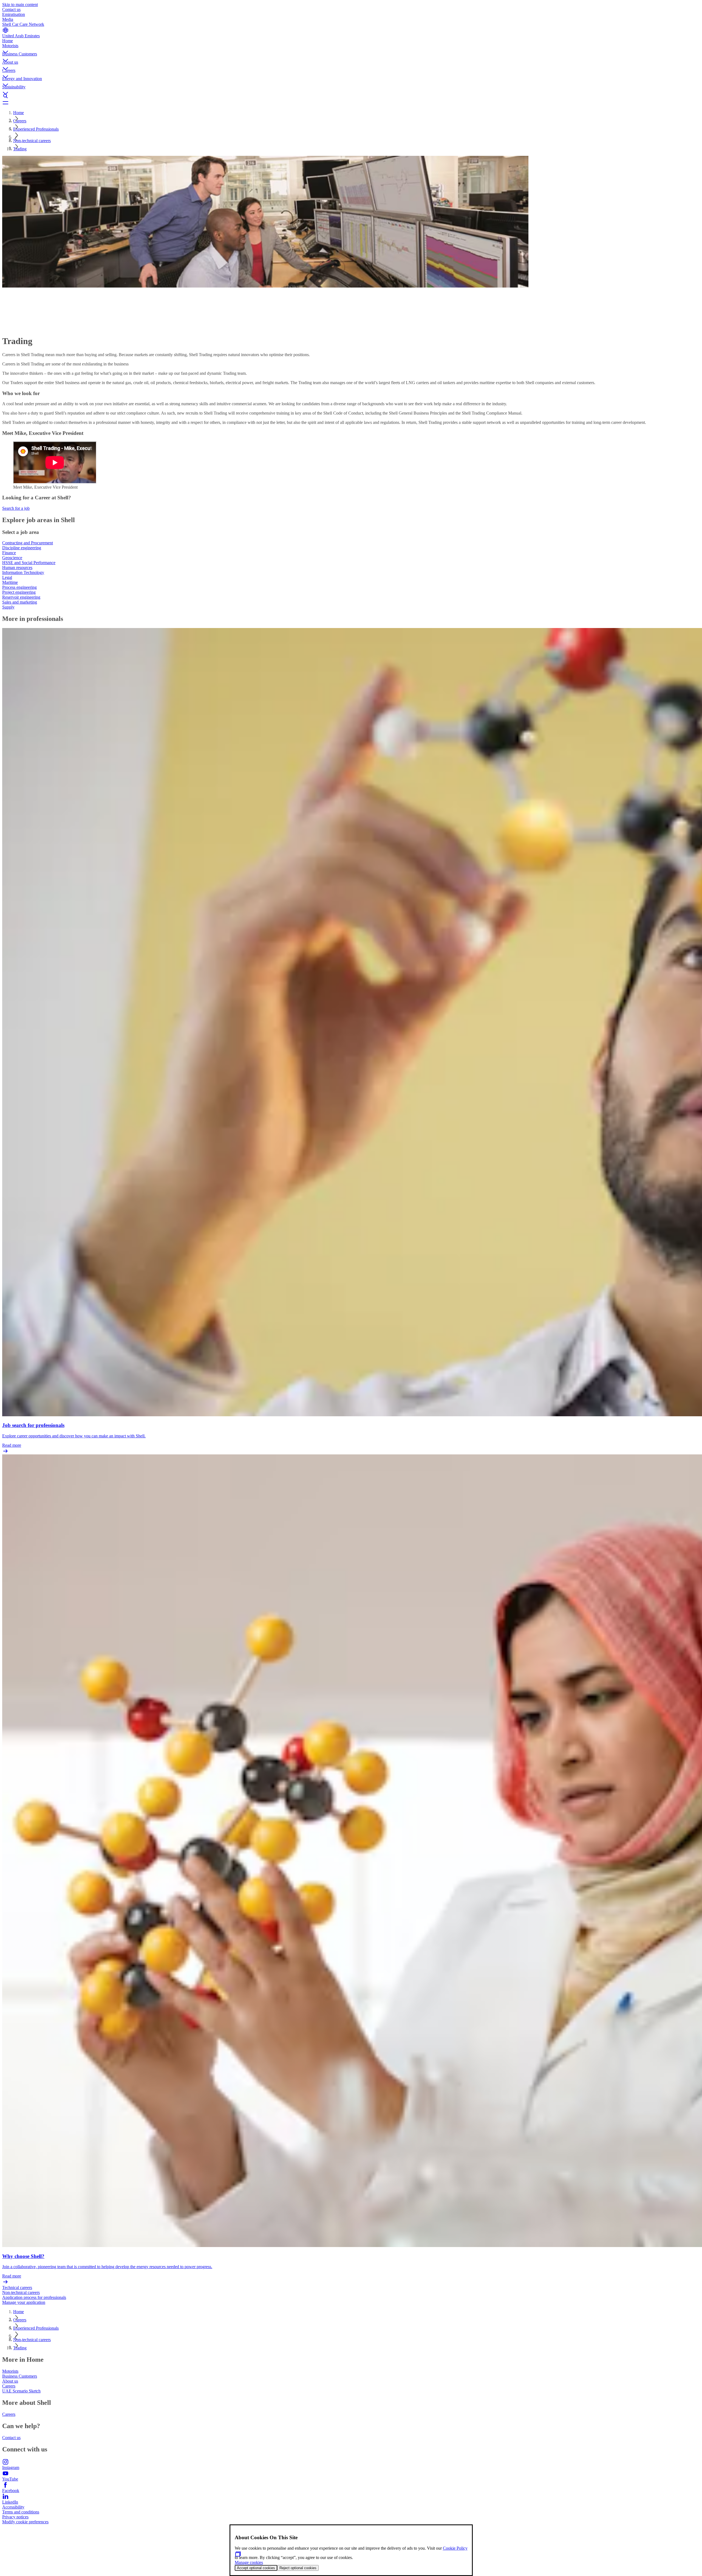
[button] (351, 47)
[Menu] (351, 103)
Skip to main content (20, 5)
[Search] (351, 96)
